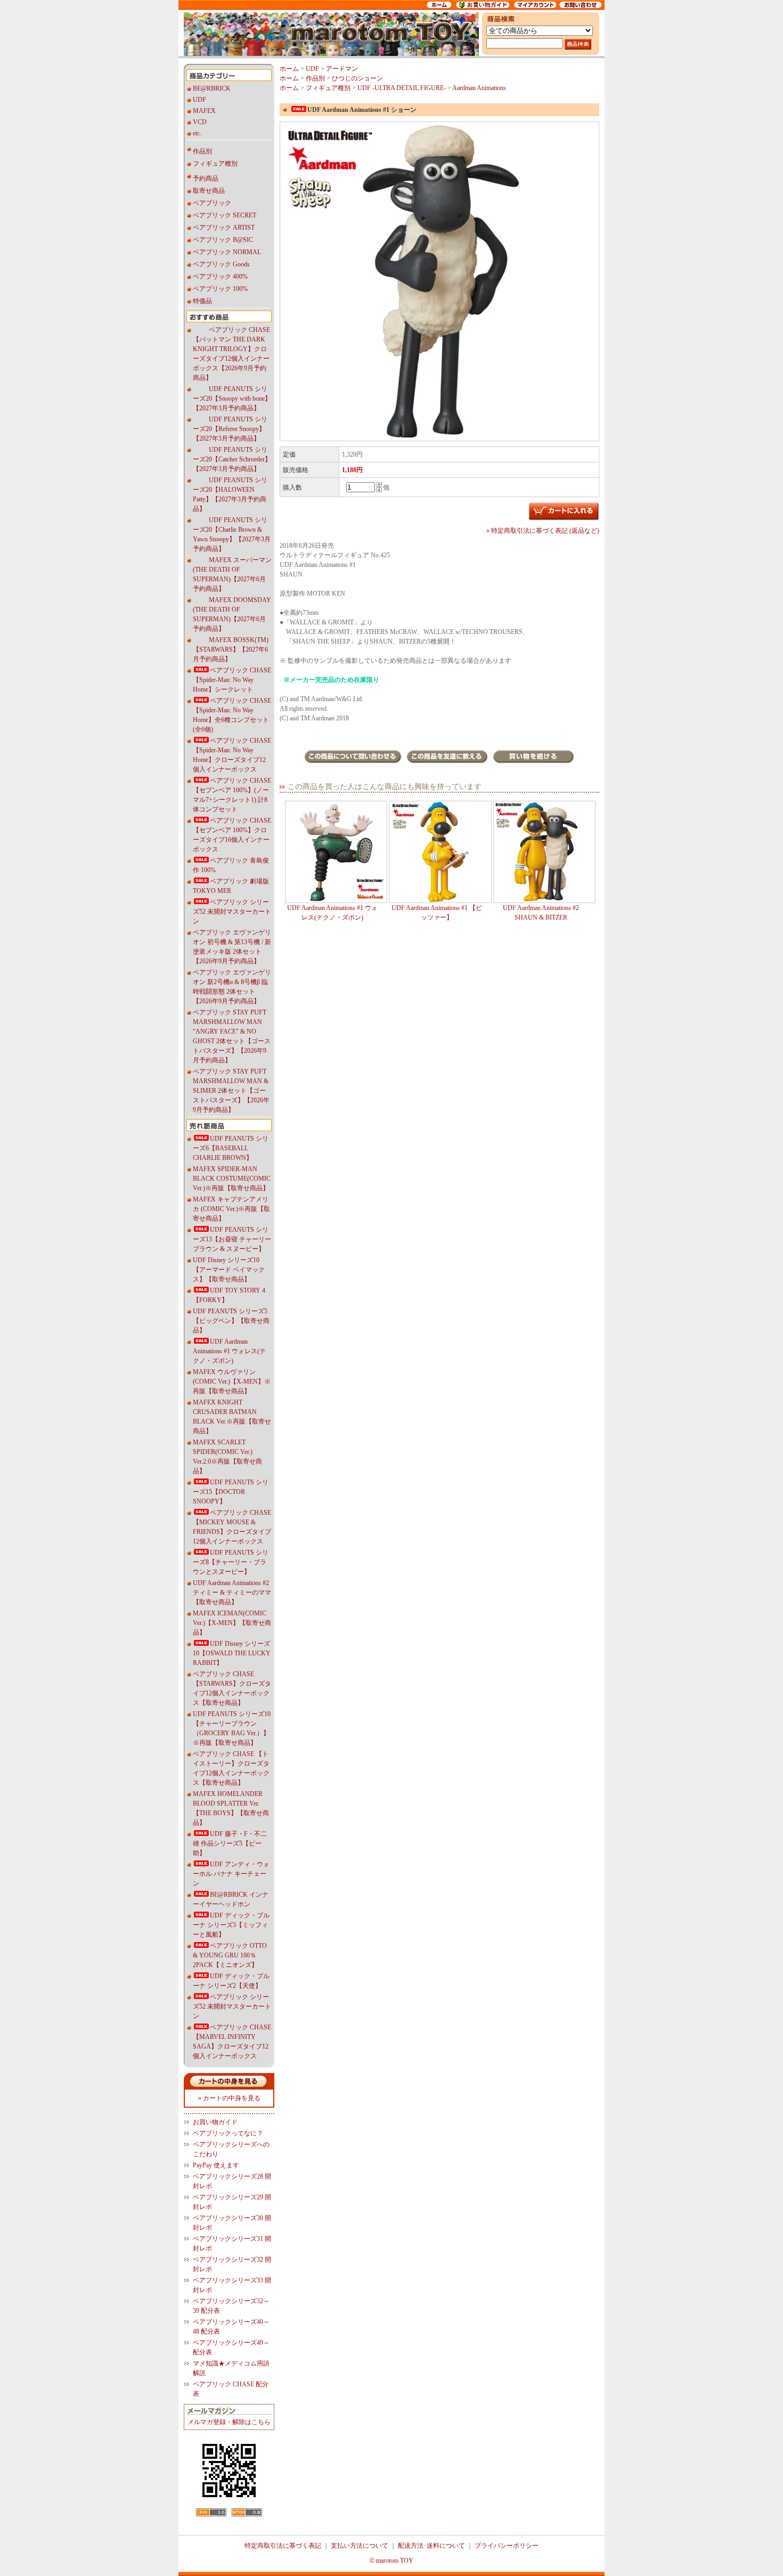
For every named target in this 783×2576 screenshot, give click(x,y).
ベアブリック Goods (221, 264)
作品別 (202, 151)
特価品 (202, 301)
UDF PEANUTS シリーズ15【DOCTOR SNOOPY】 (231, 1492)
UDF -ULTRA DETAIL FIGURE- (402, 88)
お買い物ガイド (215, 2122)
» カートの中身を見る (229, 2098)
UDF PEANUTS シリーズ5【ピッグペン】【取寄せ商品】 (231, 1321)
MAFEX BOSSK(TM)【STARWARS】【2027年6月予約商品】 (231, 649)
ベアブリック (212, 203)
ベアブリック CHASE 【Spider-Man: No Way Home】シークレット (232, 680)
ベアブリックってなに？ (228, 2133)
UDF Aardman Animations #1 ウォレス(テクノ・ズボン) (229, 1351)
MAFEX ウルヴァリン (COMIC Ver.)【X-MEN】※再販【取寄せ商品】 (232, 1382)
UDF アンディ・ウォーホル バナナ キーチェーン (231, 1874)
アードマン (342, 69)
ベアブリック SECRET (225, 215)
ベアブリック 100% (220, 289)
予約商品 (206, 178)
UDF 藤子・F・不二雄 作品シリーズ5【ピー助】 (230, 1843)
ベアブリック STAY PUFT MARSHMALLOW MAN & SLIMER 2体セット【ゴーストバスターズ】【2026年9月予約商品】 (231, 1091)
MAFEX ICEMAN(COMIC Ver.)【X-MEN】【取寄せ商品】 (232, 1623)
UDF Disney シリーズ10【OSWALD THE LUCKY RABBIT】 (232, 1653)
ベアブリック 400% (220, 277)
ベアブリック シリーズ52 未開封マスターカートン (232, 912)
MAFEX (204, 111)
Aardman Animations (479, 88)
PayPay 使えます (216, 2165)
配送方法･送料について (431, 2546)
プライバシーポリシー (507, 2546)
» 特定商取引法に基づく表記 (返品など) (543, 531)
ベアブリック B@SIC (223, 240)
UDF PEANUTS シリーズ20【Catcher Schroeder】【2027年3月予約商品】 (232, 459)
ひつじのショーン (357, 78)
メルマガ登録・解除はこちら (229, 2422)
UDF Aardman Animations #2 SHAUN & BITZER (541, 913)
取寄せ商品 (209, 191)
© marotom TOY (391, 2561)
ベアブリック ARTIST (224, 227)
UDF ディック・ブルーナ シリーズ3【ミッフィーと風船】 (231, 1925)
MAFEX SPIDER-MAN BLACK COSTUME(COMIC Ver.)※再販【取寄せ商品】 (232, 1179)
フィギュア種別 (215, 164)
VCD (200, 122)
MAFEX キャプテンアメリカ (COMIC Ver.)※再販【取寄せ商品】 (231, 1209)
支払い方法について (360, 2546)
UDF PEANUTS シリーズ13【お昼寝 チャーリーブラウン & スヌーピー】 (232, 1239)
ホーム (289, 69)
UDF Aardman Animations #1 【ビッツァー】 (437, 913)
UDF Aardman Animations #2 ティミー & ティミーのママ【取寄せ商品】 (232, 1592)
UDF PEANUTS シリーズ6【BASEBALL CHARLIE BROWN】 (231, 1148)
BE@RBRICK (212, 88)
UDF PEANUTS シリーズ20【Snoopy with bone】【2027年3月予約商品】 (232, 399)
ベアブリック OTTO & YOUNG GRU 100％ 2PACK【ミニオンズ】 (230, 1955)
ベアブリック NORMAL (227, 252)
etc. (197, 133)
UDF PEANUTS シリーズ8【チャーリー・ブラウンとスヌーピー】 (231, 1562)
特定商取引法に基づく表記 (283, 2546)
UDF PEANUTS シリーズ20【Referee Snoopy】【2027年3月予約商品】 (230, 429)
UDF (199, 100)
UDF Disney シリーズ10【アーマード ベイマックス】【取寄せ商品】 (229, 1270)
